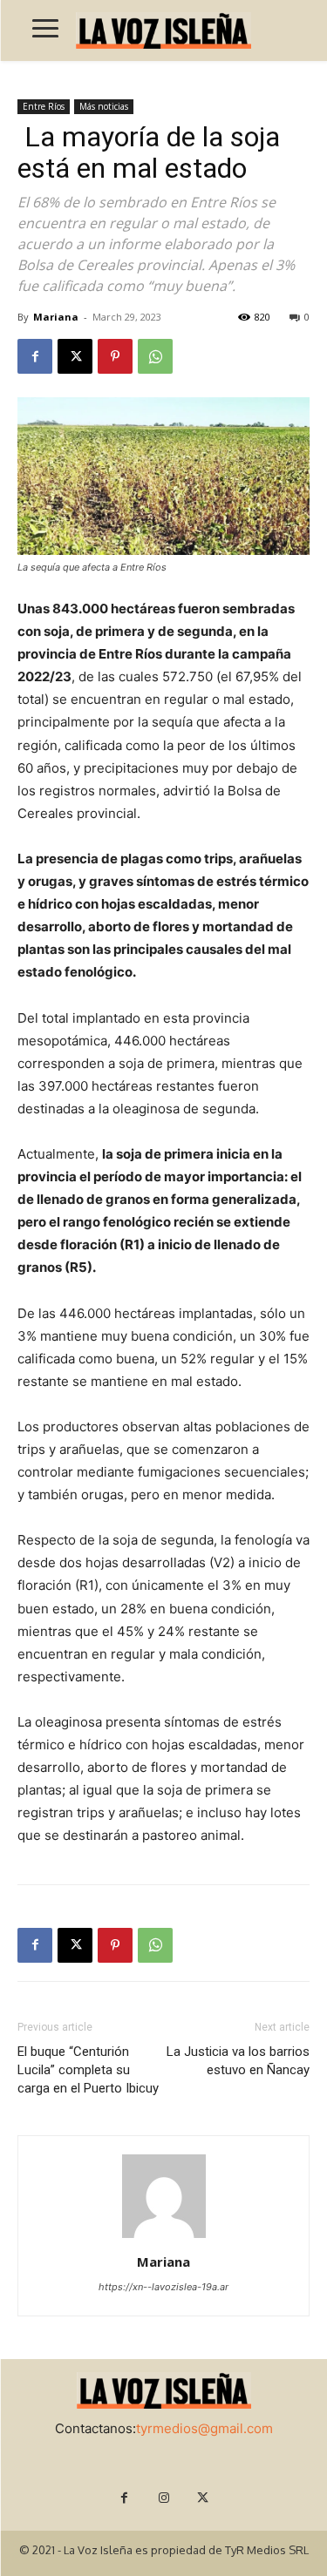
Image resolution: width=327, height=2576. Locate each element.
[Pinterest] (115, 356)
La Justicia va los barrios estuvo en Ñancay (238, 2061)
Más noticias (104, 106)
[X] (75, 356)
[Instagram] (163, 2498)
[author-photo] (164, 2238)
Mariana (56, 317)
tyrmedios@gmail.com (204, 2428)
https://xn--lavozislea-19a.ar (163, 2287)
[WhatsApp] (155, 356)
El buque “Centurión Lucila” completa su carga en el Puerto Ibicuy (88, 2070)
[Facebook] (35, 356)
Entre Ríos (44, 106)
